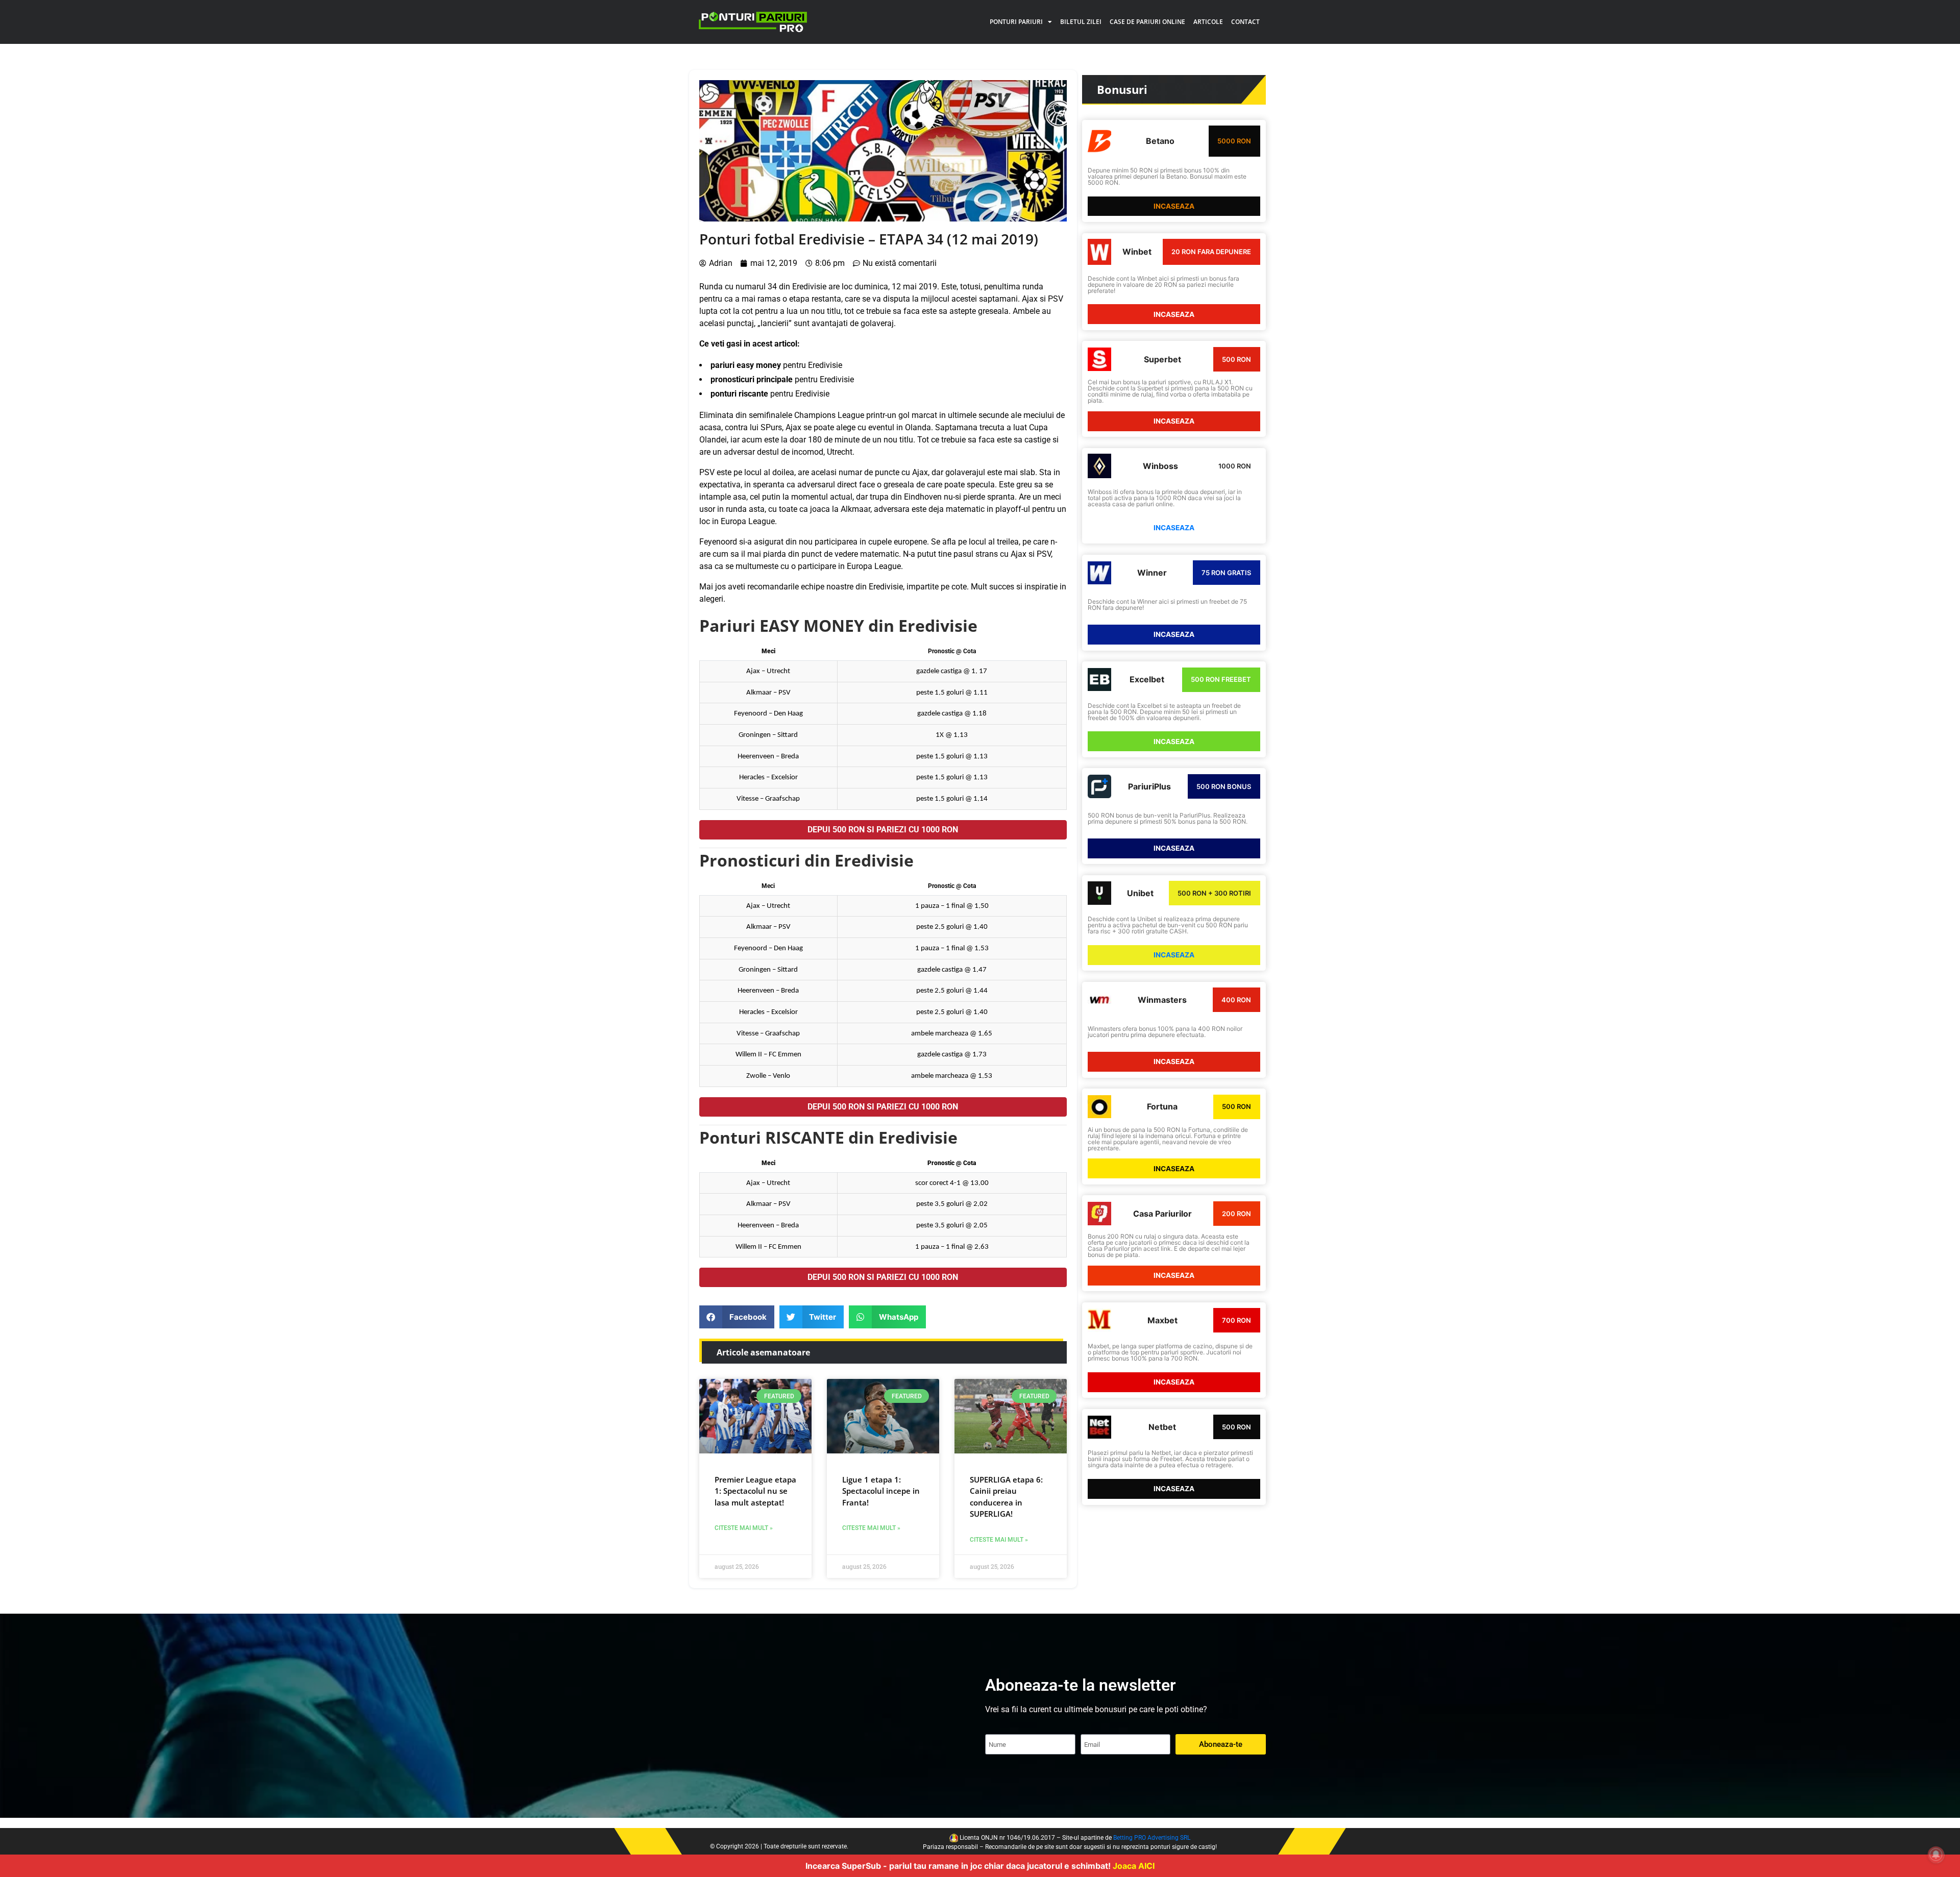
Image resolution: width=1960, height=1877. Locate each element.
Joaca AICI (1134, 1866)
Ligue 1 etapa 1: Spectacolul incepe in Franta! (881, 1491)
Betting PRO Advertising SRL (1152, 1838)
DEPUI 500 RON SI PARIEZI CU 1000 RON (883, 830)
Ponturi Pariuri (1016, 22)
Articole (1208, 22)
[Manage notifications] (1936, 1855)
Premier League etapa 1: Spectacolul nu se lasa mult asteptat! (755, 1491)
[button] (737, 1317)
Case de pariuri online (1147, 22)
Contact (1245, 22)
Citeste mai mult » (744, 1528)
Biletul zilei (1081, 22)
